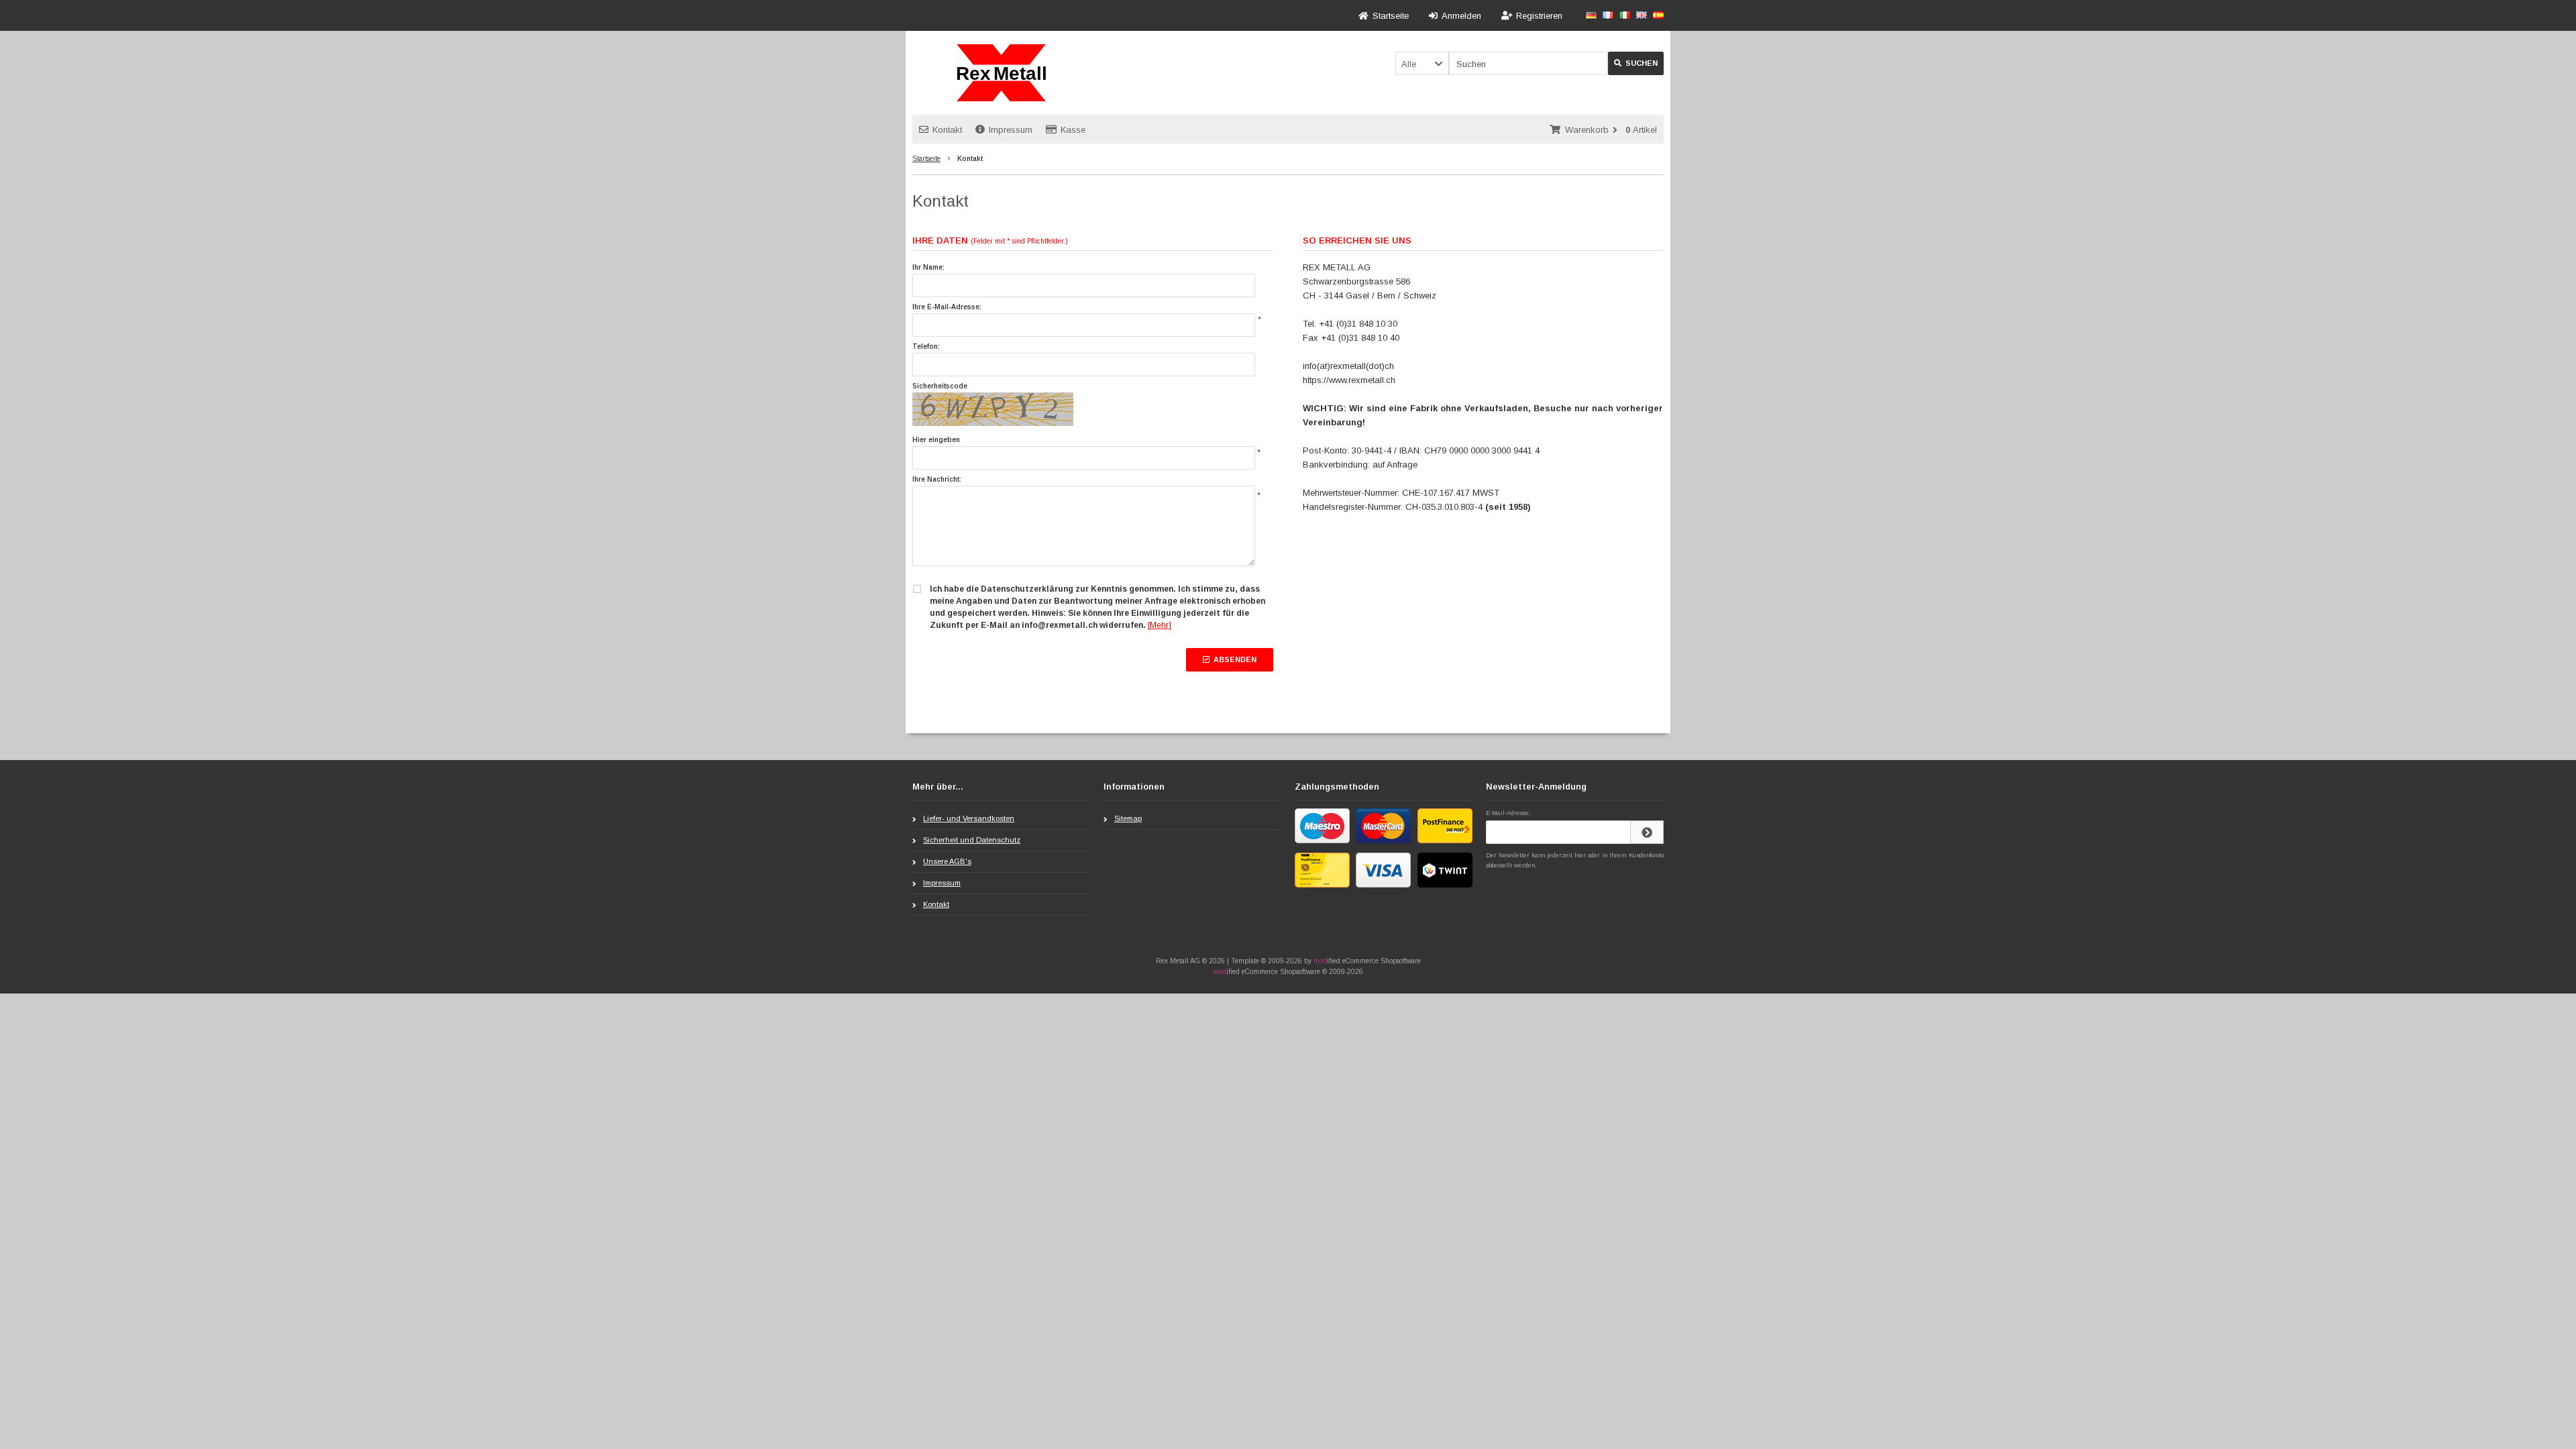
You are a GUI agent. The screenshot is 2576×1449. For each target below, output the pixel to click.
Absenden (1230, 660)
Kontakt (947, 130)
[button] (1422, 63)
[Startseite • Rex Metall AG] (1001, 73)
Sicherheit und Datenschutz (972, 840)
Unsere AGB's (947, 861)
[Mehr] (1160, 625)
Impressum (1011, 130)
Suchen (1636, 63)
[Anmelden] (1647, 832)
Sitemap (1128, 818)
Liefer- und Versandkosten (969, 818)
